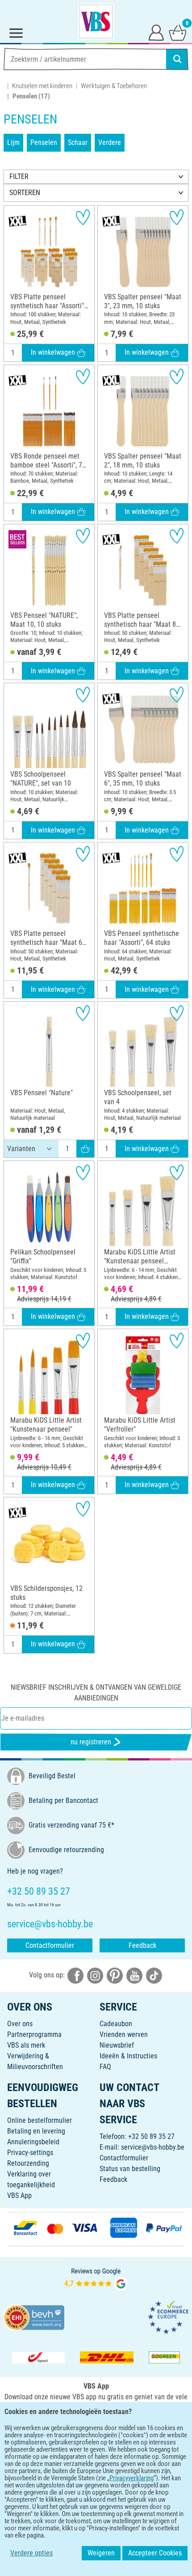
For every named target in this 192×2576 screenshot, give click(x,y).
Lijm (13, 142)
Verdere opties (31, 2553)
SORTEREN (25, 193)
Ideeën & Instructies (128, 2056)
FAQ (105, 2067)
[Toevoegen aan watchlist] (83, 217)
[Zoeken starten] (177, 59)
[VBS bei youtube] (134, 1975)
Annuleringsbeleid (33, 2142)
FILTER (19, 176)
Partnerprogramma (34, 2034)
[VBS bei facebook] (75, 1975)
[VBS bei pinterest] (115, 1975)
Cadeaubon (116, 2024)
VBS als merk (26, 2045)
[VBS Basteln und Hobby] (96, 21)
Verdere (110, 142)
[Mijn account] (156, 32)
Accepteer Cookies (155, 2553)
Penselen (44, 142)
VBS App (19, 2196)
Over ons (20, 2024)
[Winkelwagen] (178, 32)
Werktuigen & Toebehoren (114, 86)
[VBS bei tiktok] (154, 1975)
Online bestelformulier (40, 2120)
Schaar (78, 142)
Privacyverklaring (131, 2478)
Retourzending (28, 2163)
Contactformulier (50, 1945)
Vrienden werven (124, 2034)
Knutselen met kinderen (42, 86)
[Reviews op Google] (96, 2279)
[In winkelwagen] (85, 1149)
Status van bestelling (130, 2169)
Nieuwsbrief (117, 2045)
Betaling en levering (36, 2131)
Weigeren (101, 2553)
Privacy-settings (30, 2153)
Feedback (142, 1945)
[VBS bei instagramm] (95, 1975)
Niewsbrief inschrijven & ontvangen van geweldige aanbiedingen (96, 1693)
